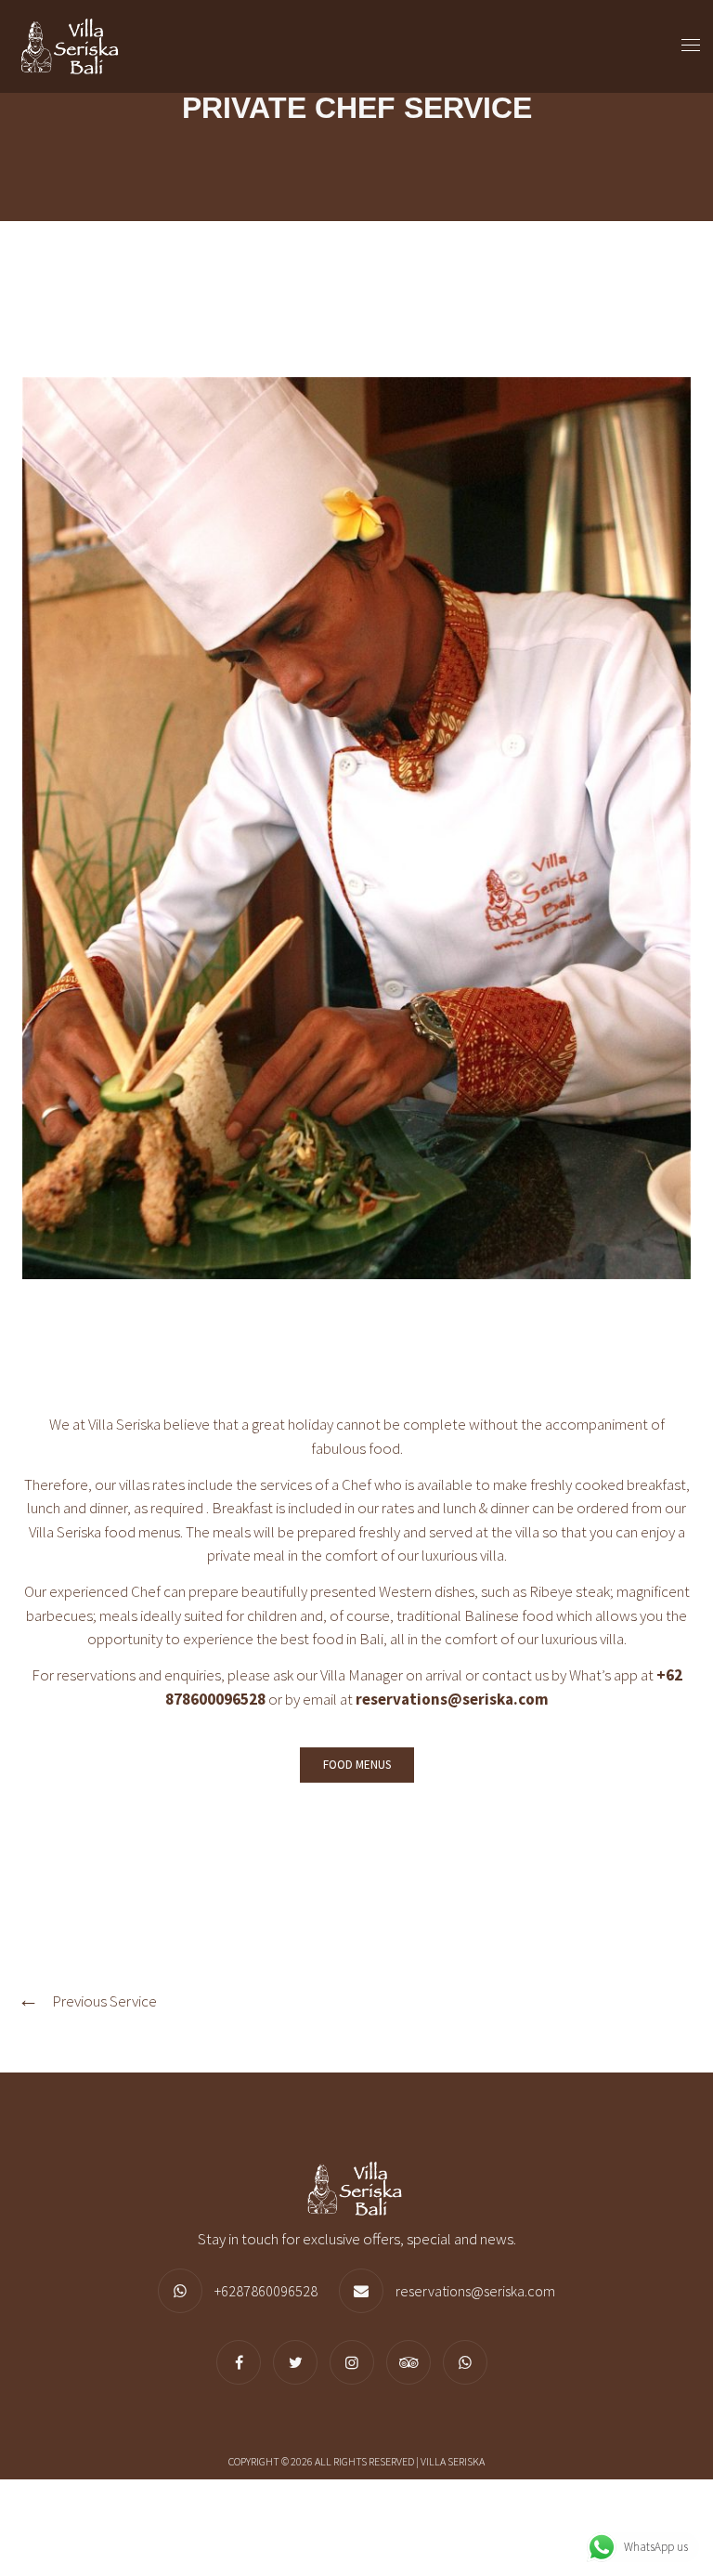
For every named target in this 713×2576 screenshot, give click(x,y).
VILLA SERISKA (453, 2461)
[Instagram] (356, 2362)
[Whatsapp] (470, 2362)
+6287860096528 (266, 2291)
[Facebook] (243, 2362)
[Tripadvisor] (413, 2362)
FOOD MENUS (357, 1765)
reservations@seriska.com (452, 1699)
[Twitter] (300, 2362)
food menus (142, 1532)
